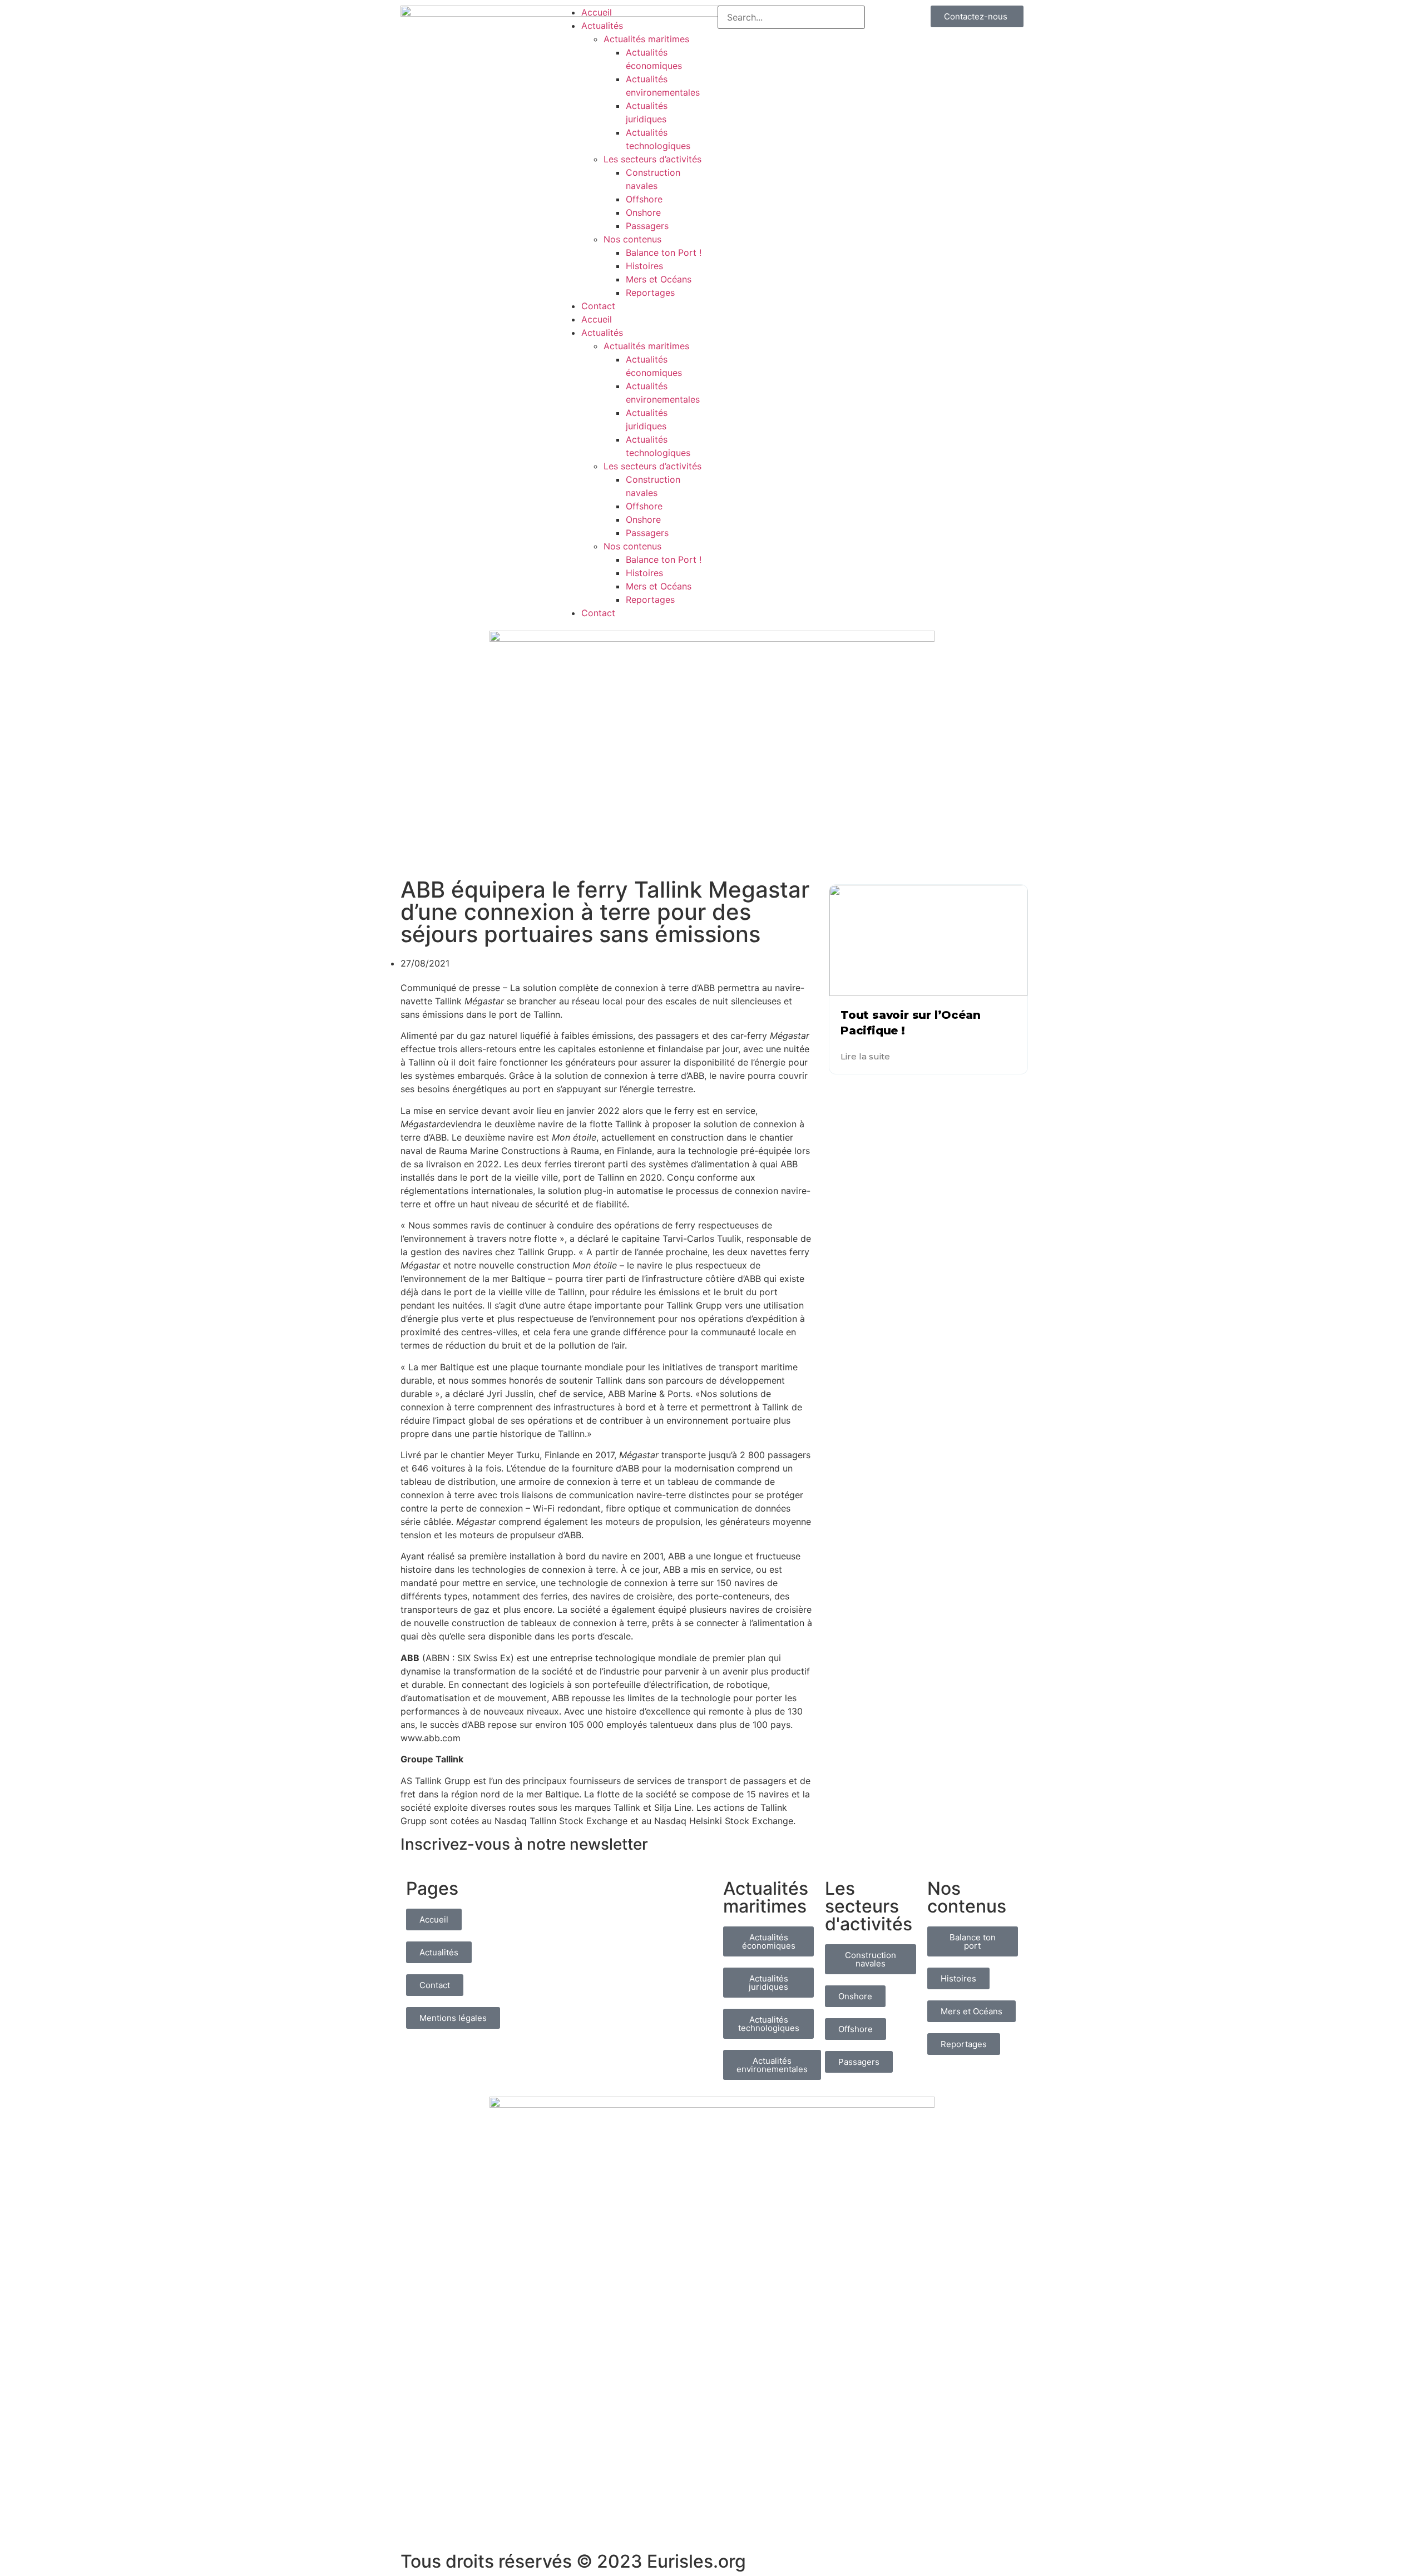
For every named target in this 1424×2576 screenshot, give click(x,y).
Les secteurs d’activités (652, 159)
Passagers (647, 226)
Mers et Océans (659, 279)
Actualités (602, 26)
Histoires (644, 266)
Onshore (643, 212)
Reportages (650, 293)
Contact (598, 306)
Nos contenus (632, 239)
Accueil (597, 12)
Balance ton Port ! (664, 252)
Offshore (644, 199)
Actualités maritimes (646, 39)
